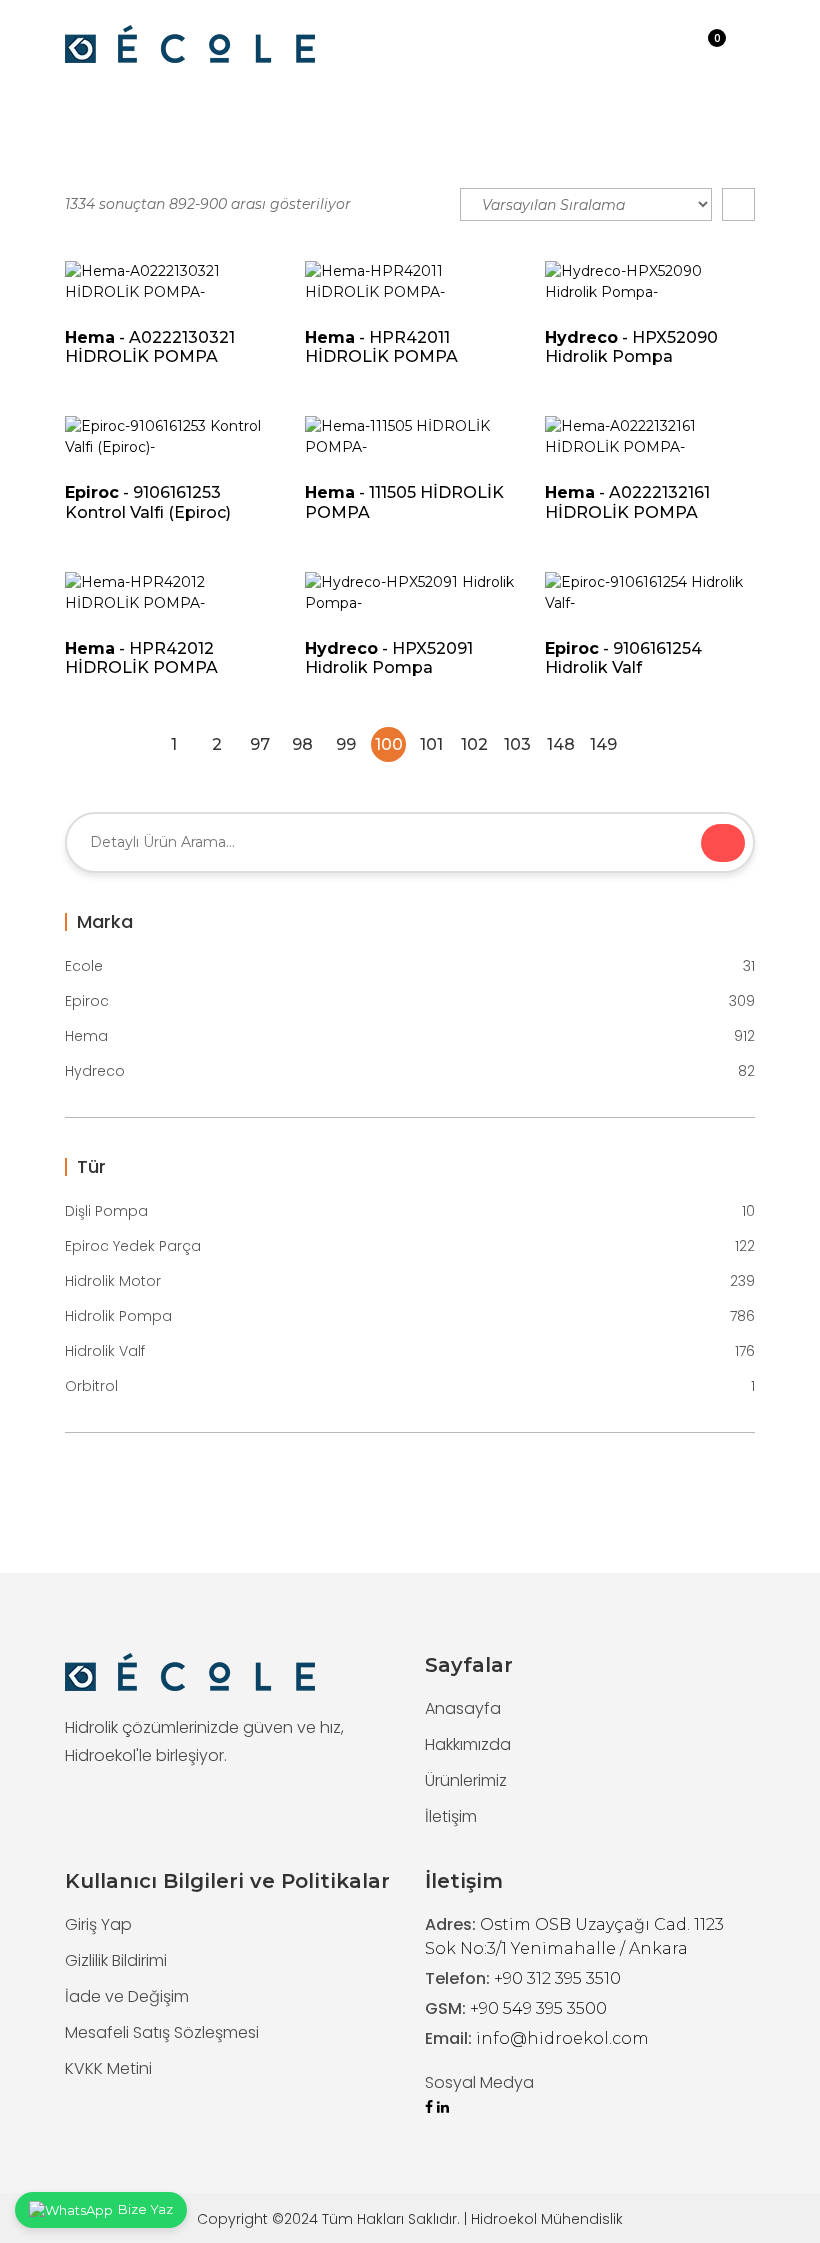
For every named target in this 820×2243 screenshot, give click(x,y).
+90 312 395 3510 (557, 1978)
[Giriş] (676, 44)
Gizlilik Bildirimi (116, 1960)
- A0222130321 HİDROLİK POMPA (150, 347)
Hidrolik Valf (410, 1351)
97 (260, 744)
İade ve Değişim (127, 1996)
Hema (410, 1036)
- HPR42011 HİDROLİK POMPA (381, 347)
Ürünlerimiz (466, 1780)
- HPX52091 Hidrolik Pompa (389, 658)
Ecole (410, 966)
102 (474, 744)
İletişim (451, 1816)
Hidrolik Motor (410, 1281)
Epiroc (410, 1001)
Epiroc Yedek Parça (410, 1246)
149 (603, 744)
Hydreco (410, 1071)
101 (431, 744)
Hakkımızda (468, 1744)
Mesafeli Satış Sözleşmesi (162, 2032)
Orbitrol (410, 1386)
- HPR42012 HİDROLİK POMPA (141, 658)
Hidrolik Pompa (410, 1316)
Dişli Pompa (410, 1211)
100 (389, 744)
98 (302, 744)
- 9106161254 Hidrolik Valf (623, 658)
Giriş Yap (98, 1924)
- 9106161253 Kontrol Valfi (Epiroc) (148, 502)
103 (517, 744)
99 (346, 744)
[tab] (738, 204)
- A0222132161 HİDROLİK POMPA (627, 502)
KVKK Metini (108, 2068)
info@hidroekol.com (562, 2038)
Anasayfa (463, 1708)
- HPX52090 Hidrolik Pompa (631, 347)
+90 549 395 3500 (538, 2008)
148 (561, 744)
